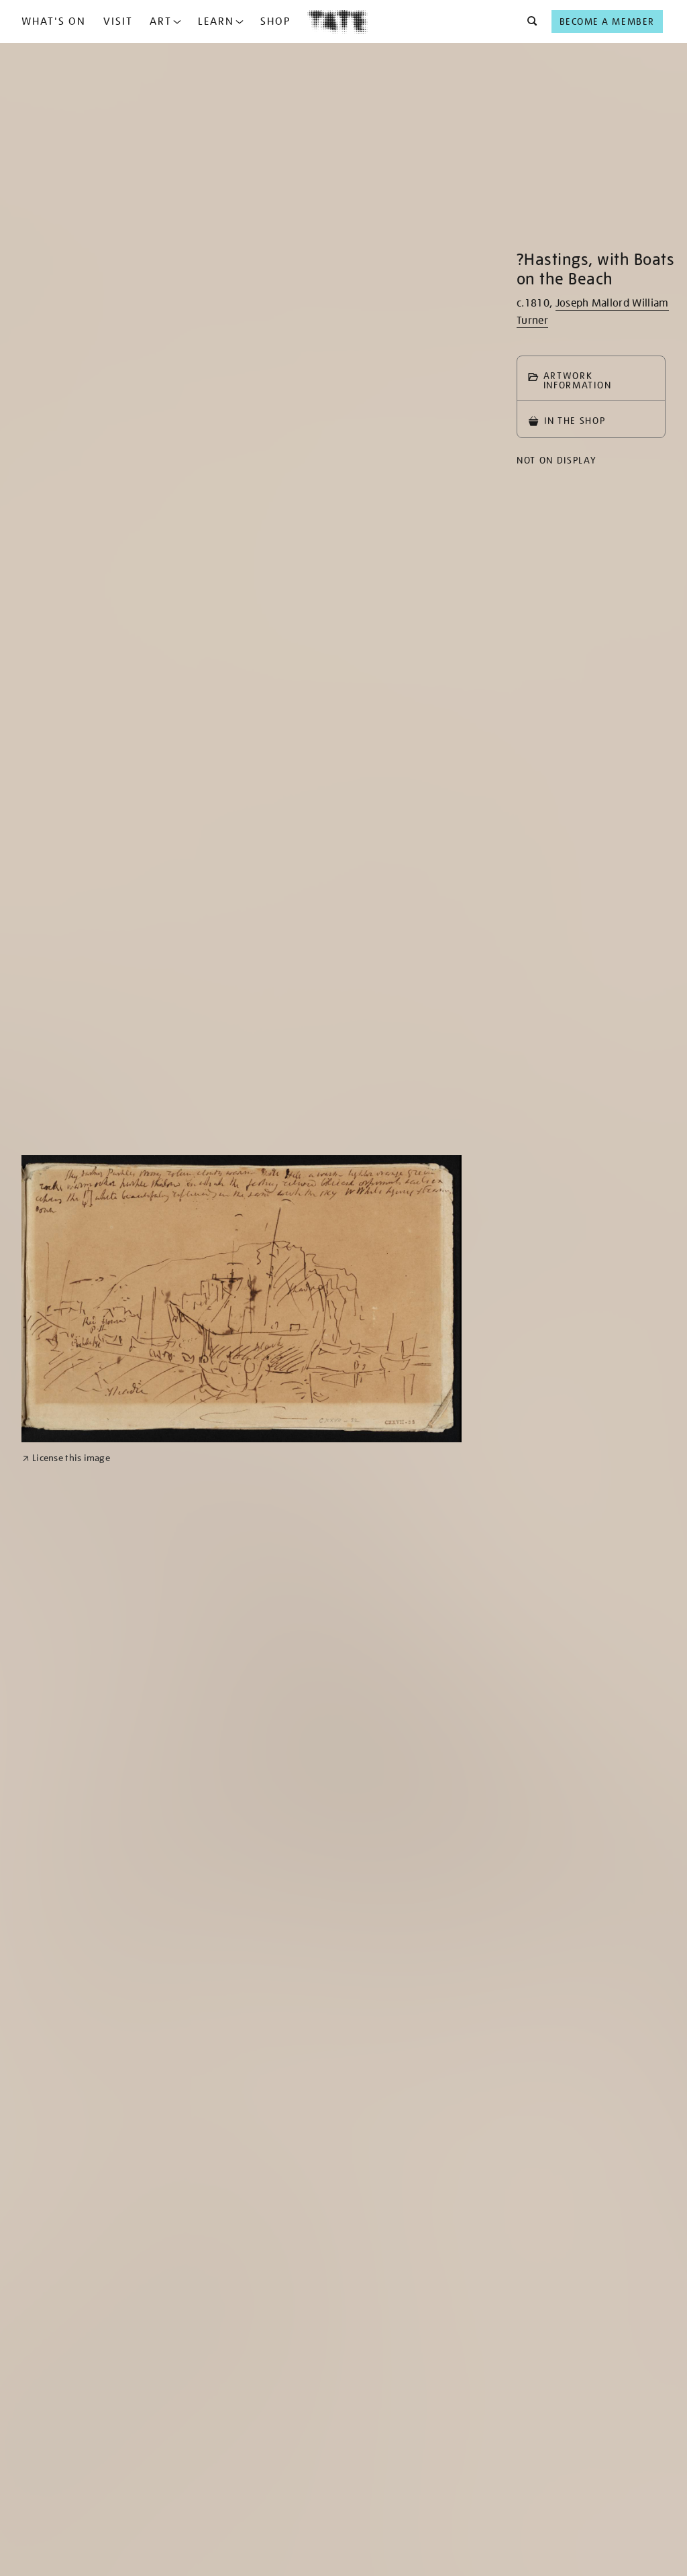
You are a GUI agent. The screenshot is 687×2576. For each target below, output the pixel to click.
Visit (118, 21)
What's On (54, 21)
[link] (66, 1458)
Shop (275, 21)
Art (161, 21)
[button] (528, 21)
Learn (216, 21)
